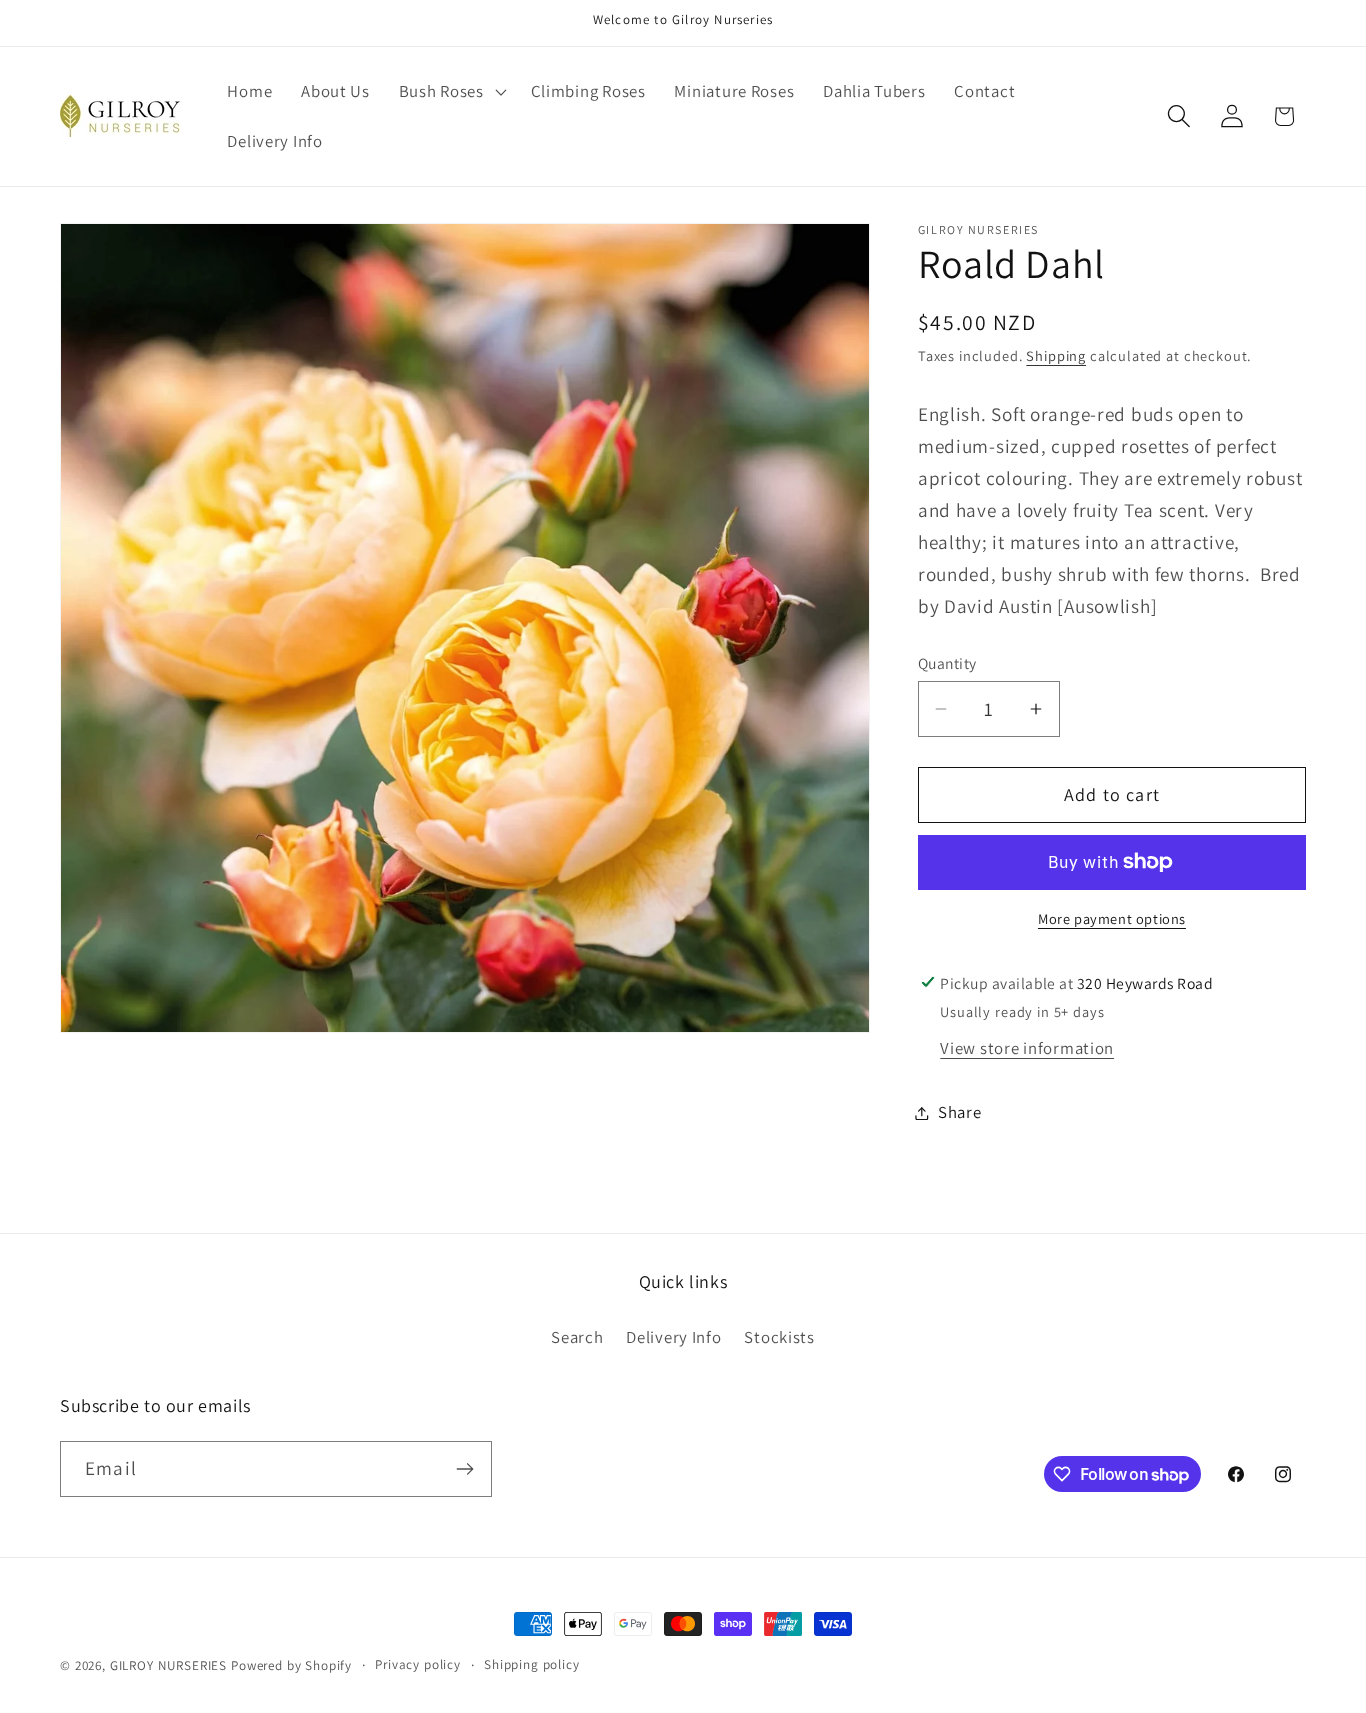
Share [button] (960, 1112)
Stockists (779, 1337)
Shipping (1056, 355)
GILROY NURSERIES (168, 1665)
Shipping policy (532, 1664)
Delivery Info (673, 1337)
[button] (450, 92)
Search (577, 1337)
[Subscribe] (464, 1469)
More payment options (1112, 918)
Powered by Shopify (291, 1665)
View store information (1027, 1048)
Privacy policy (418, 1664)
